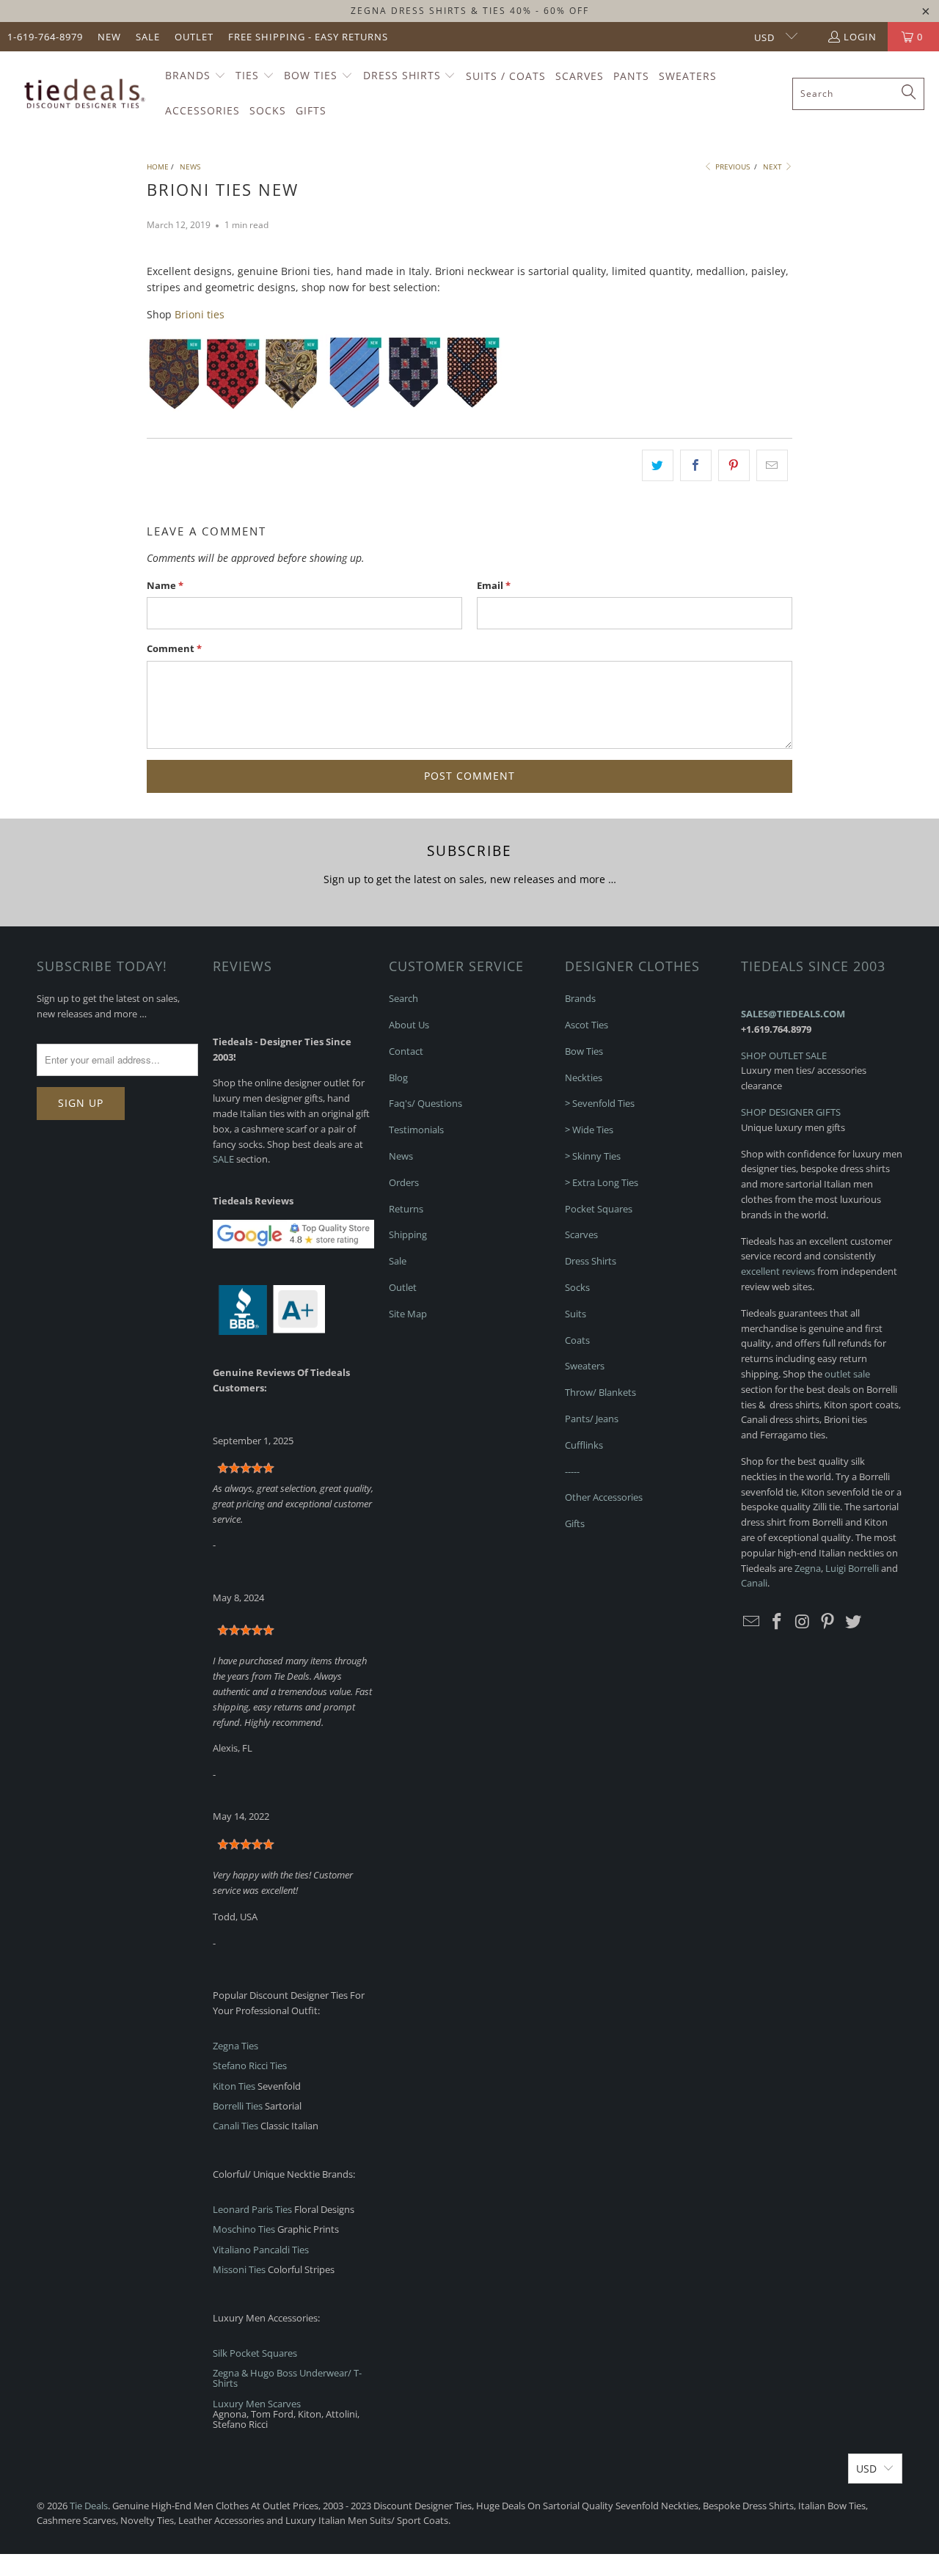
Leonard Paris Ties (252, 2209)
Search (403, 998)
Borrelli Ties (238, 2106)
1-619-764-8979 (45, 37)
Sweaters (585, 1366)
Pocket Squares (599, 1209)
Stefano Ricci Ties (250, 2065)
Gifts (575, 1523)
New (109, 37)
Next (774, 167)
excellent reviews (778, 1271)
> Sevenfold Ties (600, 1103)
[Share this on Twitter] (658, 465)
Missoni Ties (239, 2269)
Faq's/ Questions (425, 1103)
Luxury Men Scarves (257, 2404)
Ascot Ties (587, 1025)
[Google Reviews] (293, 1245)
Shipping (408, 1234)
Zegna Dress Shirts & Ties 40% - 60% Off (470, 11)
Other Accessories (604, 1497)
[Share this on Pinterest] (734, 465)
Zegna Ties (235, 2046)
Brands (580, 998)
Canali (754, 1583)
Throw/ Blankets (600, 1392)
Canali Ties (235, 2126)
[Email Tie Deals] (752, 1622)
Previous (731, 167)
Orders (404, 1182)
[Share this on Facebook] (696, 465)
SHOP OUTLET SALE (784, 1055)
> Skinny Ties (593, 1156)
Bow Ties (584, 1051)
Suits (576, 1314)
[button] (196, 76)
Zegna (808, 1568)
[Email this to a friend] (772, 465)
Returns (406, 1209)
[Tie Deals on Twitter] (854, 1622)
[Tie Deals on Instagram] (803, 1622)
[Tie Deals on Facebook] (778, 1622)
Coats (577, 1340)
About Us (409, 1025)
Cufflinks (584, 1445)
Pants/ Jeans (592, 1419)
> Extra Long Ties (602, 1182)
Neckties (584, 1077)
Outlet (194, 37)
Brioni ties (200, 314)
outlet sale (847, 1374)
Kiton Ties (234, 2086)
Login (860, 37)
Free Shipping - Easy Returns (308, 37)
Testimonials (416, 1130)
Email (494, 585)
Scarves (581, 1234)
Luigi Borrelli (852, 1568)
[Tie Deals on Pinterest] (828, 1622)
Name (165, 585)
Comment (174, 648)
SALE (223, 1159)
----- (572, 1471)
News (401, 1156)
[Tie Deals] (83, 94)
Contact (406, 1051)
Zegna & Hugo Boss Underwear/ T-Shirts (287, 2378)
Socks (577, 1287)
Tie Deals (89, 2506)
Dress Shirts (591, 1261)
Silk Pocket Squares (255, 2353)
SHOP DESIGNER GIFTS (791, 1112)
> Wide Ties (589, 1130)
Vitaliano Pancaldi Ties (261, 2250)
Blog (398, 1077)
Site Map (408, 1314)
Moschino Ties (244, 2229)
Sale (148, 37)
